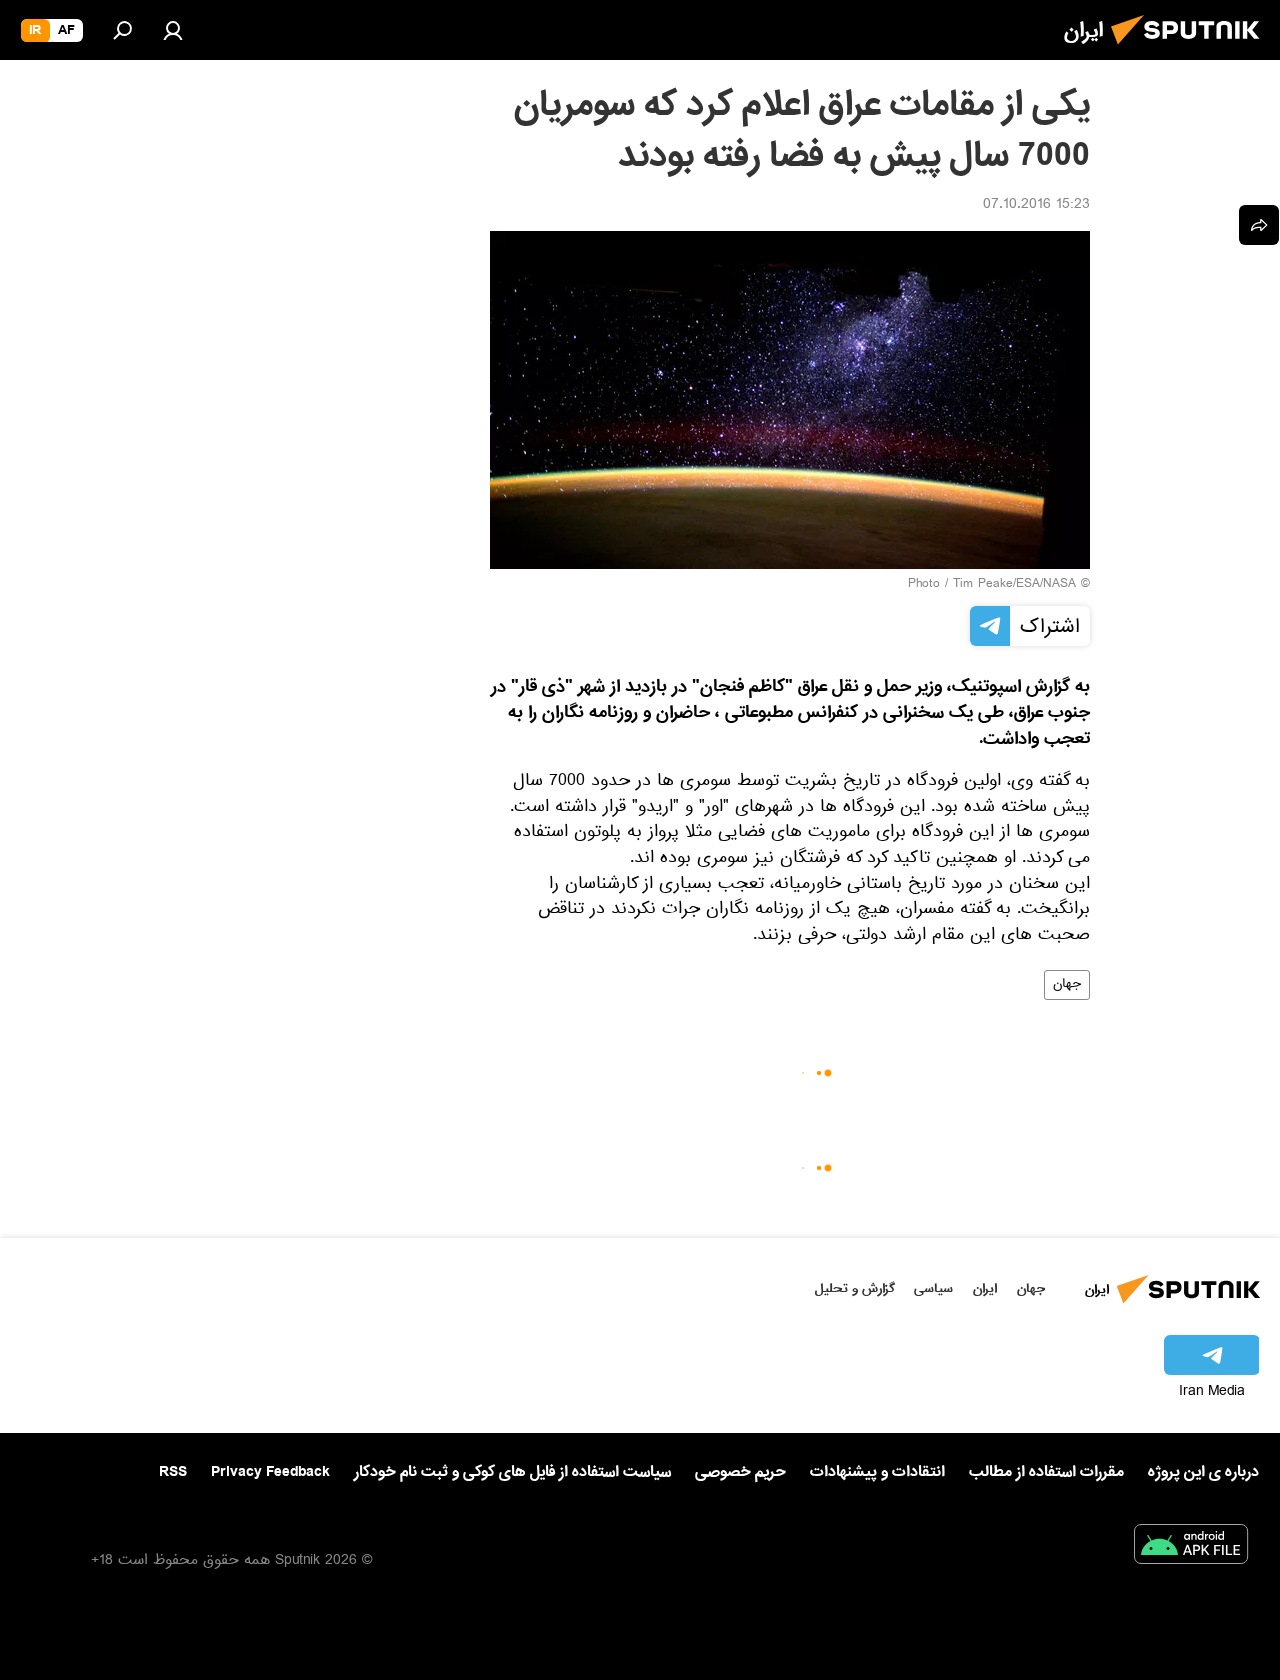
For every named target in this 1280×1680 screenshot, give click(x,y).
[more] (1259, 225)
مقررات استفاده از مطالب (1046, 1472)
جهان (1067, 985)
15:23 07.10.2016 (1036, 206)
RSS (173, 1472)
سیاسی (933, 1288)
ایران (985, 1288)
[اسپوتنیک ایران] (1191, 50)
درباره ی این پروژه (1203, 1472)
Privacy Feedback (270, 1472)
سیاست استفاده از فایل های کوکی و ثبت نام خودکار (512, 1472)
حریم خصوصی (740, 1472)
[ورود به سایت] (173, 30)
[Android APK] (1191, 1548)
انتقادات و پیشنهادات (877, 1472)
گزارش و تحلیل (855, 1288)
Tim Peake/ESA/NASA (1014, 585)
